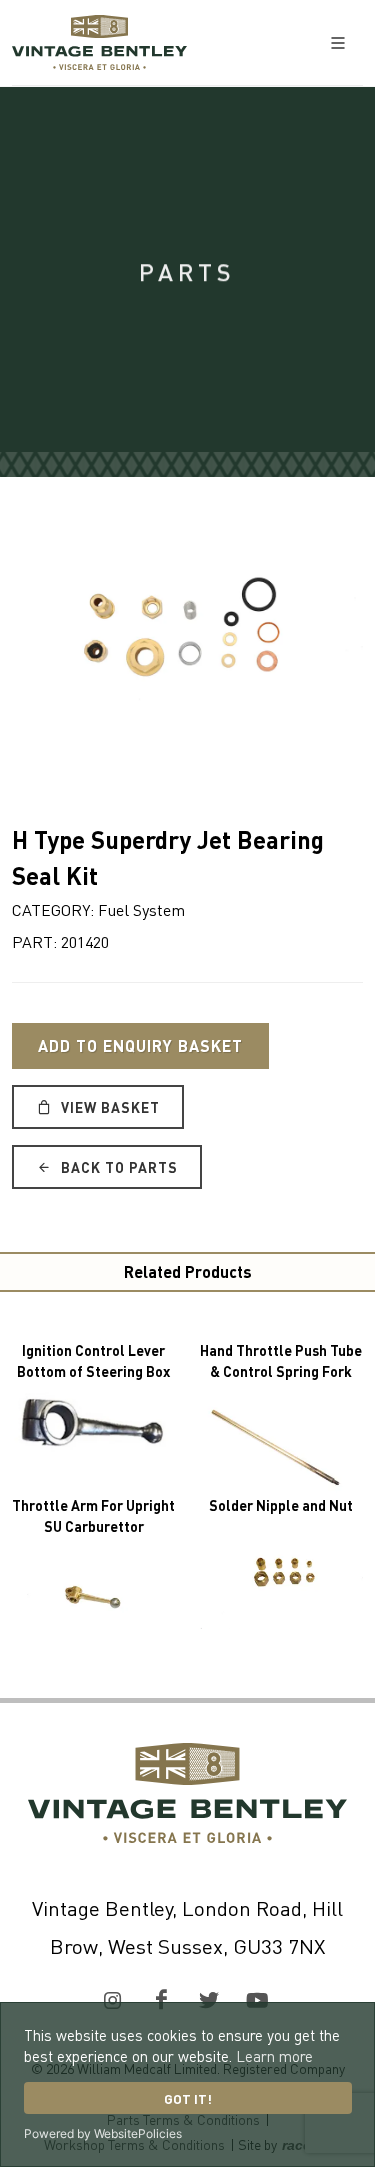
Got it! (188, 2098)
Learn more (274, 2056)
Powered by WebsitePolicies (103, 2133)
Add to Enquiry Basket (140, 1045)
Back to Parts (117, 1167)
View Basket (108, 1107)
